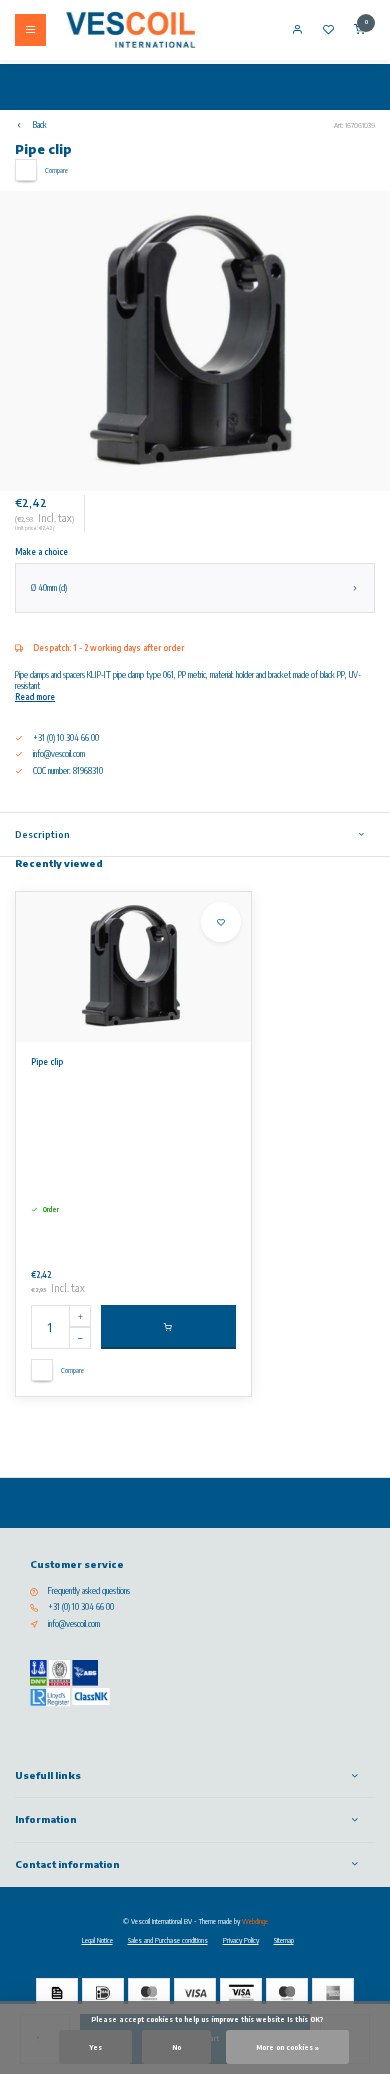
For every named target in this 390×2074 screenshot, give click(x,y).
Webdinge (255, 1921)
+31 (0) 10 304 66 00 (81, 1607)
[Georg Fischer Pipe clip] (133, 967)
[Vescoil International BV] (131, 30)
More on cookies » (287, 2047)
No (176, 2047)
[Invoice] (57, 1993)
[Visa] (195, 1993)
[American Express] (333, 1993)
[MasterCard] (149, 1993)
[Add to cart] (168, 1327)
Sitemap (284, 1940)
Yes (95, 2047)
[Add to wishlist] (221, 922)
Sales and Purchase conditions (168, 1940)
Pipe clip (47, 1062)
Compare (56, 170)
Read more (35, 697)
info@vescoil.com (59, 754)
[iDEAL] (103, 1993)
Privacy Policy (241, 1940)
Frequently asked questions (89, 1591)
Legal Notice (97, 1940)
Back (40, 125)
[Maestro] (287, 1993)
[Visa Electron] (241, 1993)
